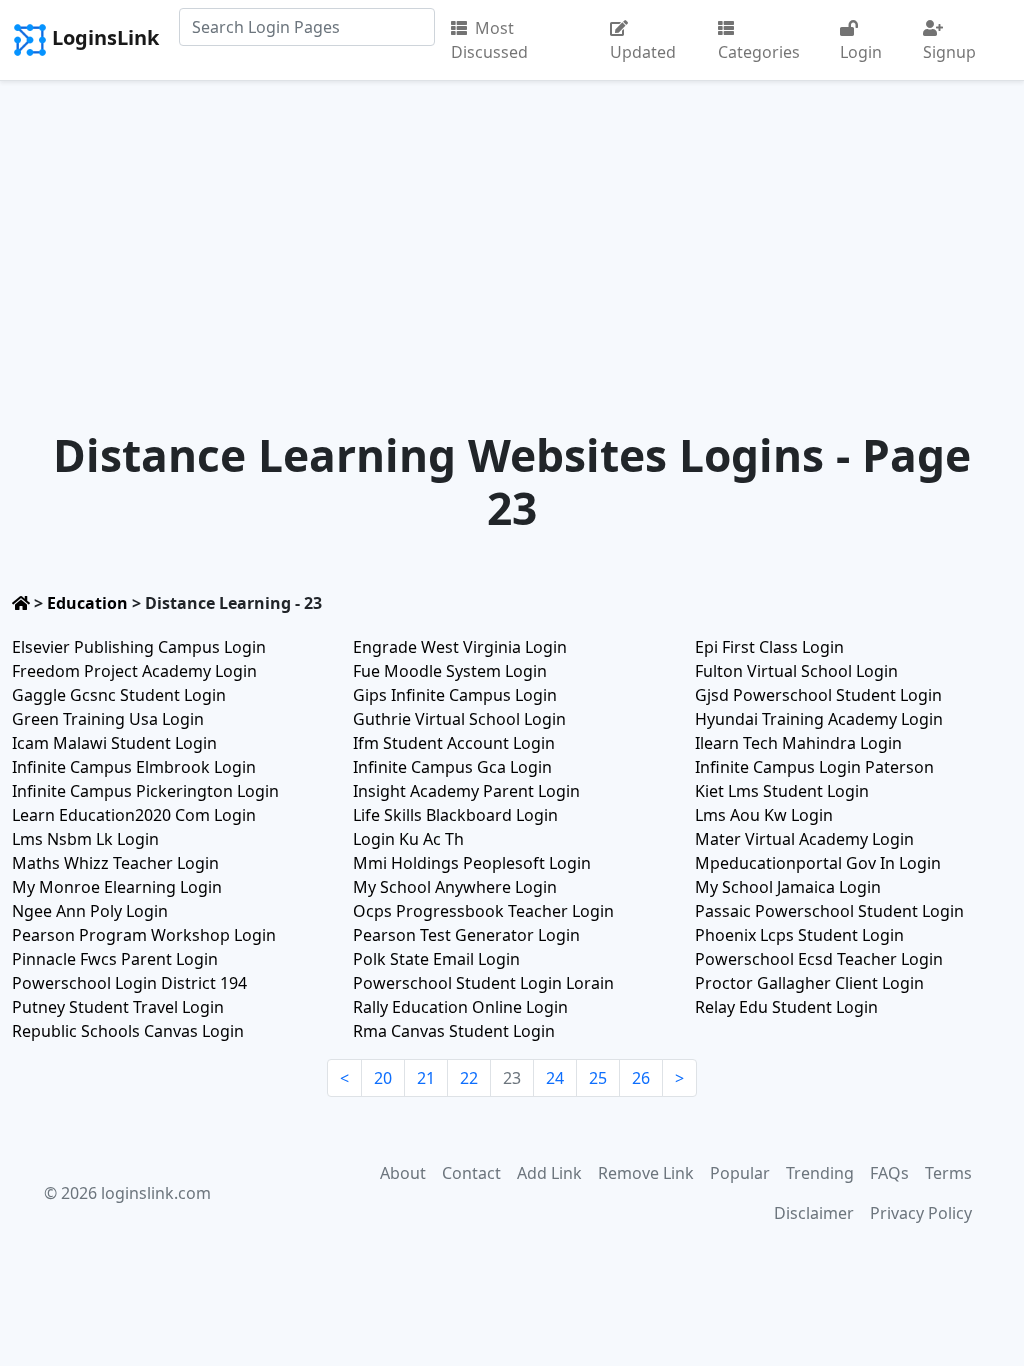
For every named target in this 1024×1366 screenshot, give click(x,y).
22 (469, 1078)
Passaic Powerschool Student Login (829, 911)
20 (383, 1078)
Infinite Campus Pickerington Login (145, 791)
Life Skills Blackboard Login (455, 815)
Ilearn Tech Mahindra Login (798, 743)
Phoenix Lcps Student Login (799, 935)
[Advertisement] (512, 231)
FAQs (889, 1173)
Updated (643, 52)
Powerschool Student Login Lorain (483, 983)
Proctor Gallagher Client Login (809, 983)
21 (426, 1078)
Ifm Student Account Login (454, 743)
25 (598, 1078)
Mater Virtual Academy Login (804, 839)
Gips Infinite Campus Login (455, 695)
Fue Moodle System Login (450, 671)
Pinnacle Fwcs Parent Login (115, 959)
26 (641, 1078)
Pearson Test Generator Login (466, 935)
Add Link (549, 1173)
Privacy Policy (921, 1213)
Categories (759, 52)
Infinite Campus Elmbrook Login (134, 767)
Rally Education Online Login (460, 1007)
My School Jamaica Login (788, 887)
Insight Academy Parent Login (466, 791)
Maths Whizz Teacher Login (115, 863)
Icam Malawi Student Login (114, 743)
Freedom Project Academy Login (134, 671)
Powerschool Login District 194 (129, 983)
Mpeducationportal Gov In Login (818, 863)
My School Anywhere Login (455, 887)
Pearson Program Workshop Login (144, 935)
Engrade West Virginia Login (460, 647)
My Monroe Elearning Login (117, 887)
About (403, 1173)
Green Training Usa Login (108, 719)
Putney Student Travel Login (118, 1007)
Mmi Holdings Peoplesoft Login (472, 863)
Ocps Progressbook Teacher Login (483, 911)
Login (861, 52)
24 (555, 1078)
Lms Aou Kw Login (764, 815)
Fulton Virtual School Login (796, 671)
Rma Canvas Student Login (454, 1031)
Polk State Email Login (436, 959)
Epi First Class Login (769, 647)
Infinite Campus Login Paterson (814, 767)
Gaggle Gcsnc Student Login (119, 695)
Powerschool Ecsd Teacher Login (819, 959)
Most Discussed (489, 40)
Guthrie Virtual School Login (459, 719)
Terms (948, 1173)
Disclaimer (814, 1213)
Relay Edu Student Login (786, 1007)
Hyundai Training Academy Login (819, 719)
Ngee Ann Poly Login (90, 911)
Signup (949, 52)
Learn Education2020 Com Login (134, 815)
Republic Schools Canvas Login (128, 1031)
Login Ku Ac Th (408, 839)
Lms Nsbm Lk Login (85, 839)
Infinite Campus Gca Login (452, 767)
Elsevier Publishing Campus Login (139, 647)
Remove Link (646, 1173)
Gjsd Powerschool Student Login (818, 695)
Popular (740, 1173)
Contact (471, 1173)
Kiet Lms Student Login (782, 791)
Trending (820, 1173)
